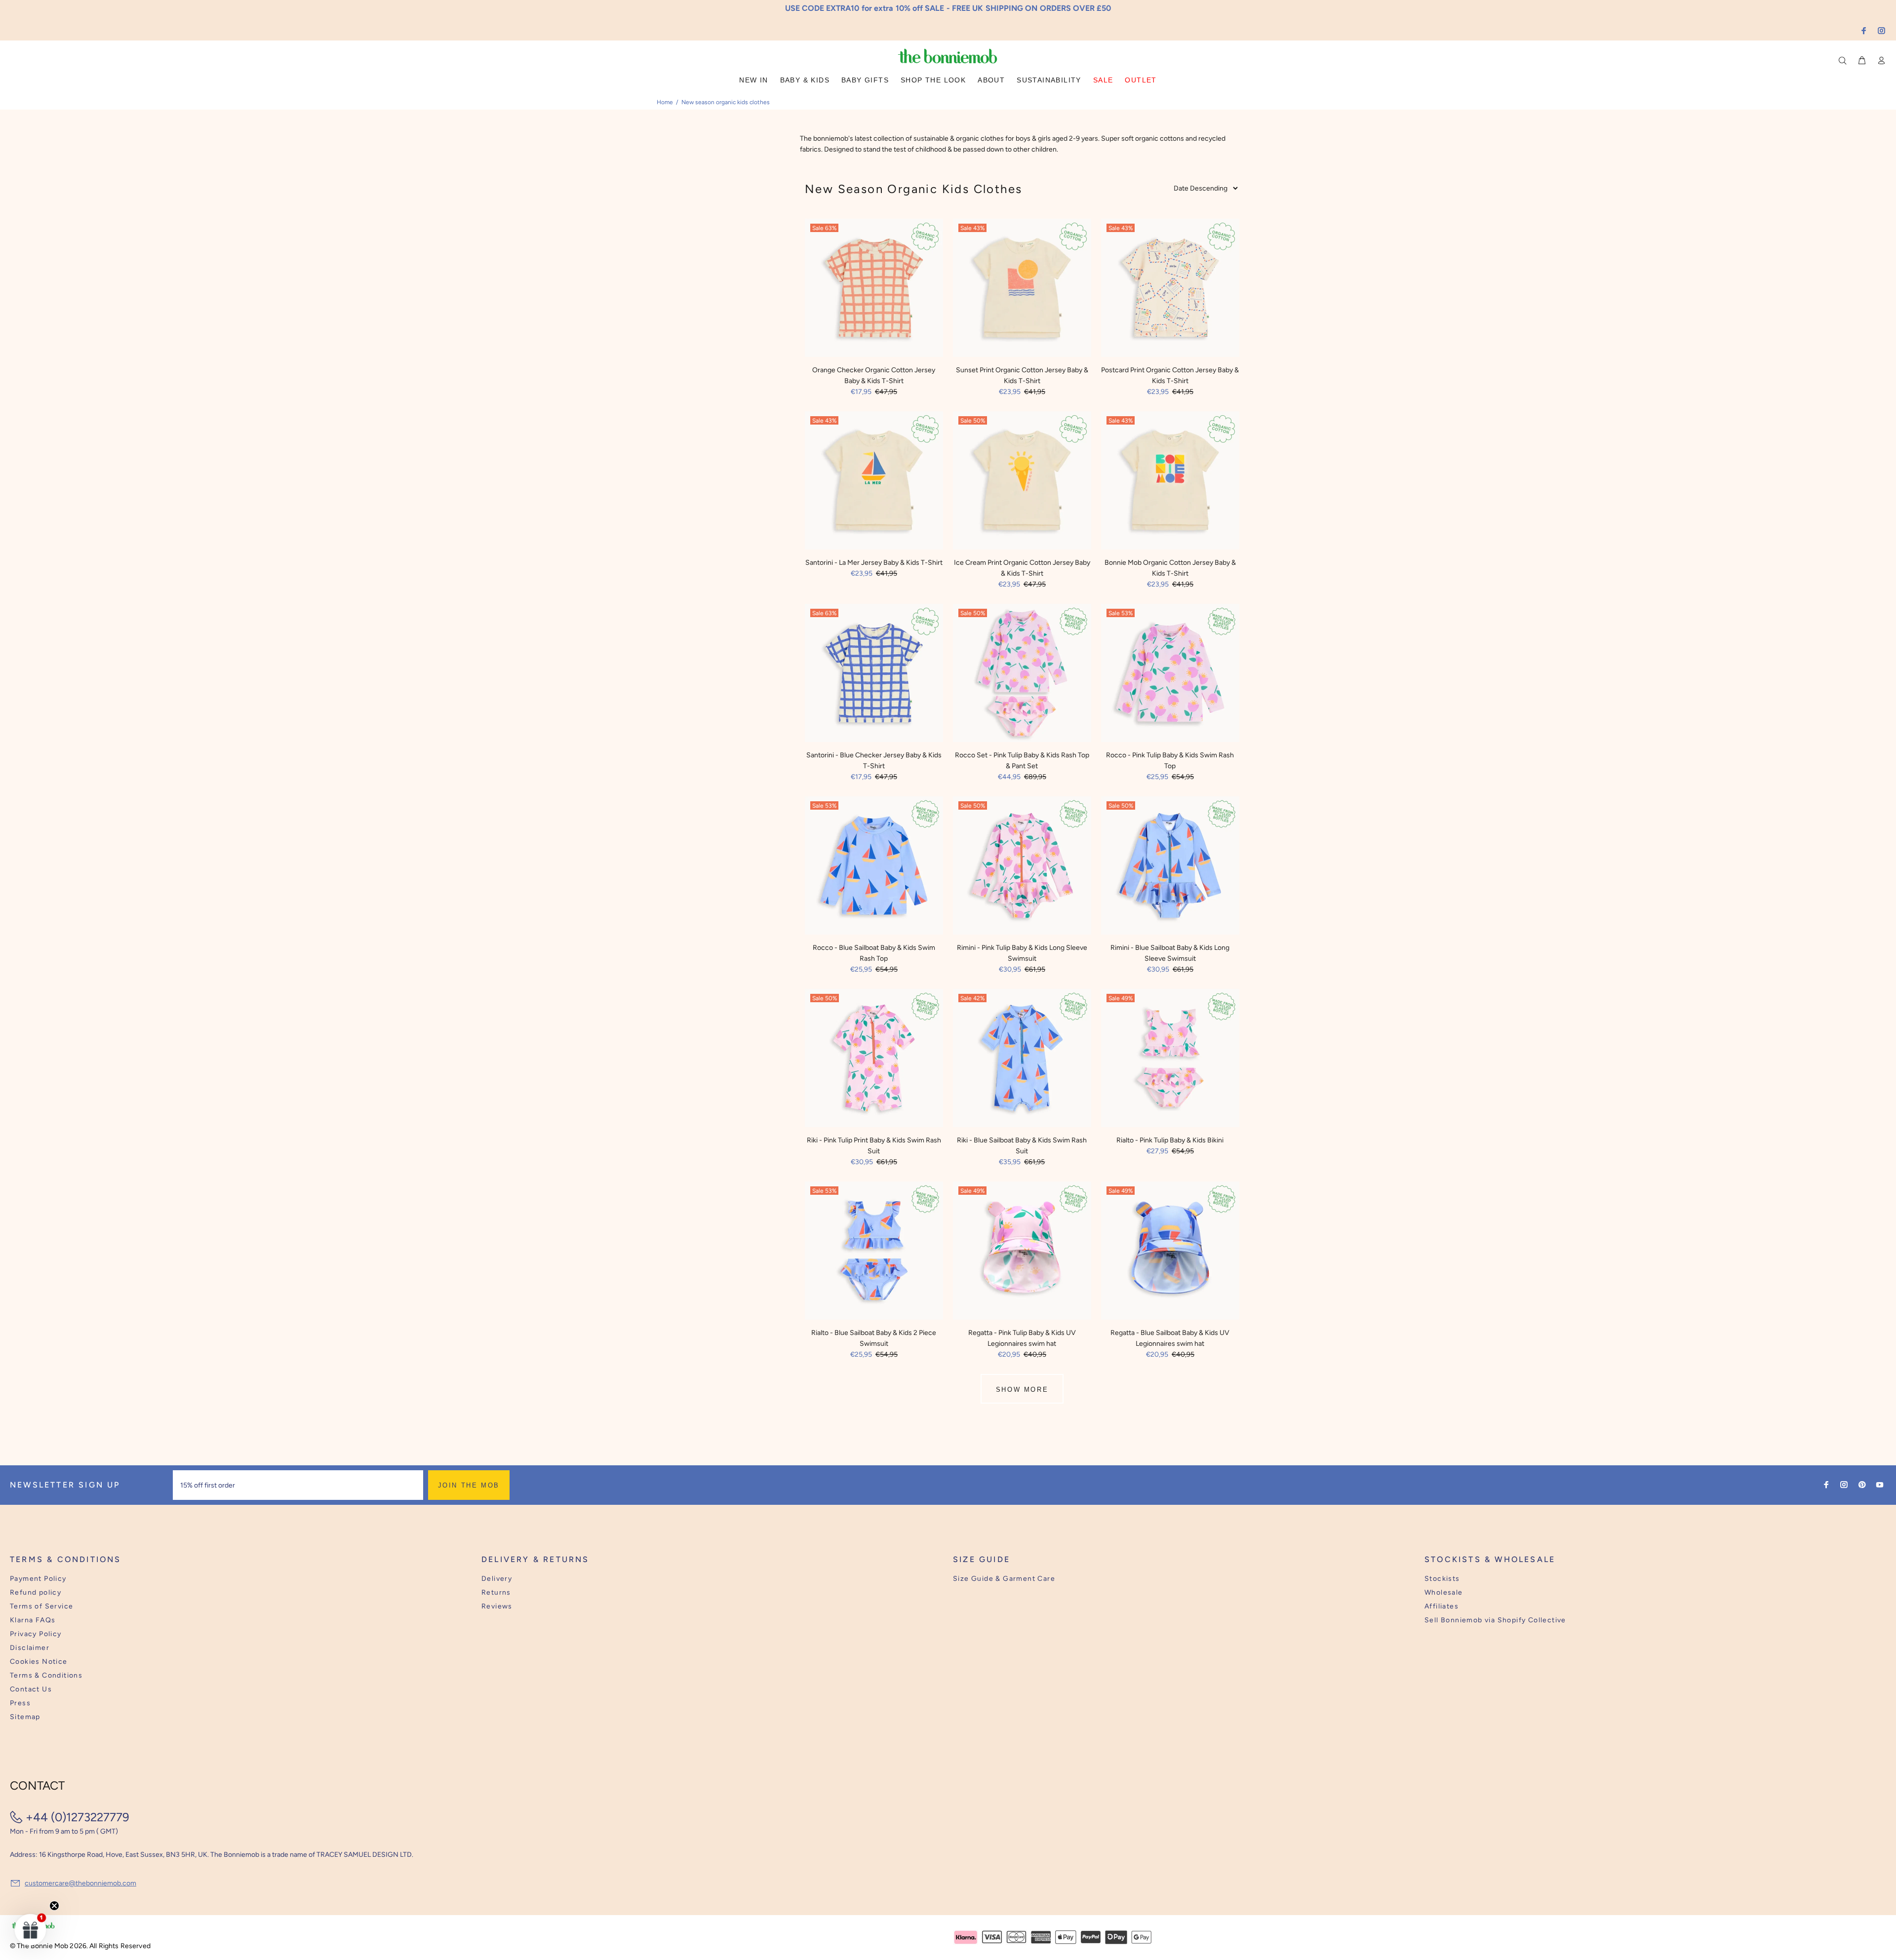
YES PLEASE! (1012, 987)
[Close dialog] (1131, 904)
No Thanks (1012, 1011)
